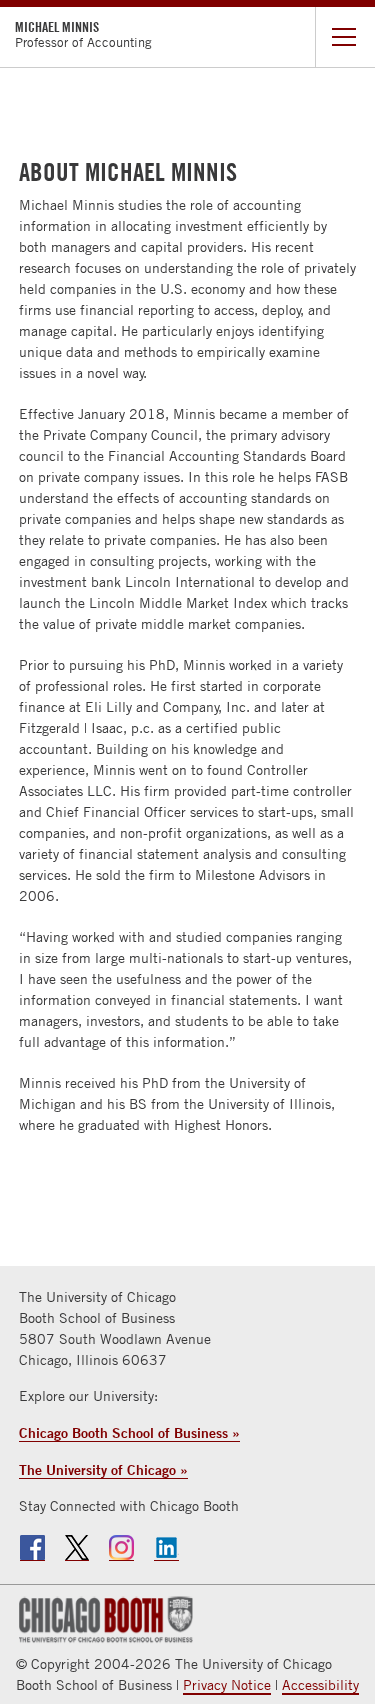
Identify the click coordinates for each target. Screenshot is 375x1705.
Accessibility (320, 1685)
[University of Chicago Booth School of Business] (103, 1618)
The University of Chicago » (103, 1469)
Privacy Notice (227, 1685)
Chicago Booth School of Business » (129, 1432)
